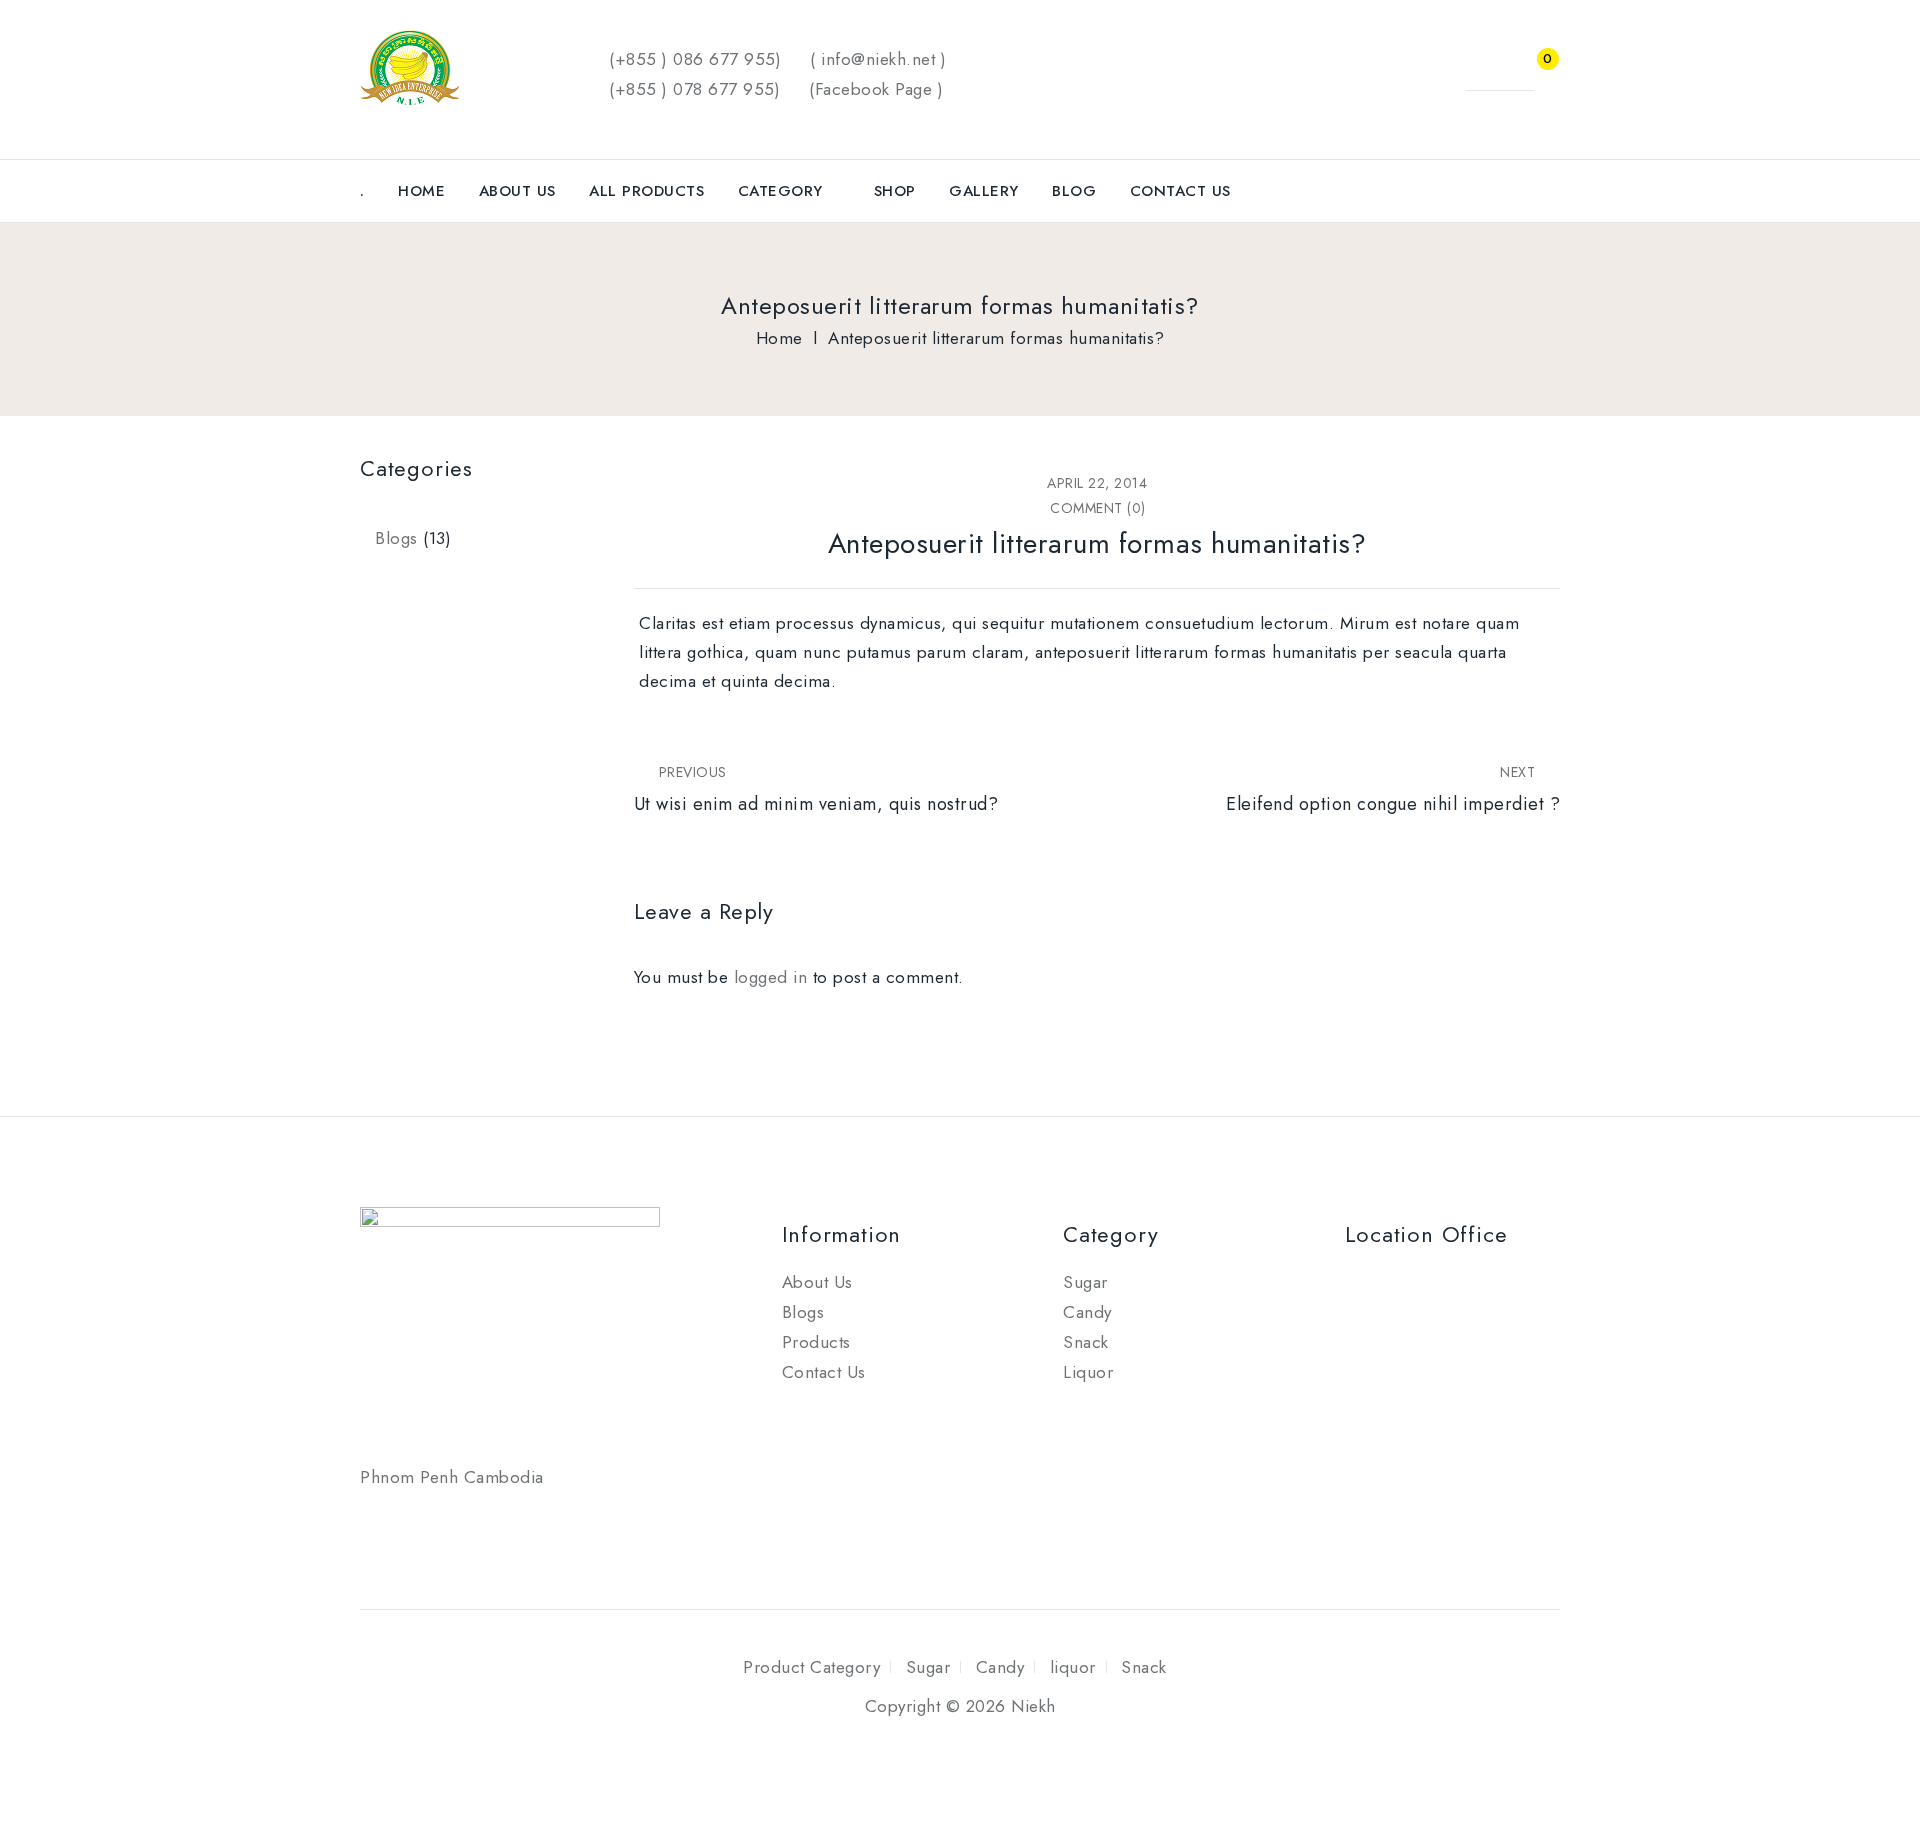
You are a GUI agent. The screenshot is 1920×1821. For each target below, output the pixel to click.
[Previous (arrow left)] (35, 911)
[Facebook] (380, 1525)
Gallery (984, 191)
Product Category (811, 1667)
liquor (1073, 1667)
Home (421, 191)
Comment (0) (1098, 508)
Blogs (396, 538)
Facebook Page (874, 89)
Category (780, 191)
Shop (895, 191)
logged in (771, 977)
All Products (646, 191)
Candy (1087, 1312)
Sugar (1085, 1282)
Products (816, 1342)
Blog (1074, 191)
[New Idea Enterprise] (410, 65)
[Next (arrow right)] (1885, 911)
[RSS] (426, 1525)
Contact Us (1180, 191)
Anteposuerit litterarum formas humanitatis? (1097, 544)
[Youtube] (471, 1525)
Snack (1086, 1342)
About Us (517, 191)
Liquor (1088, 1372)
